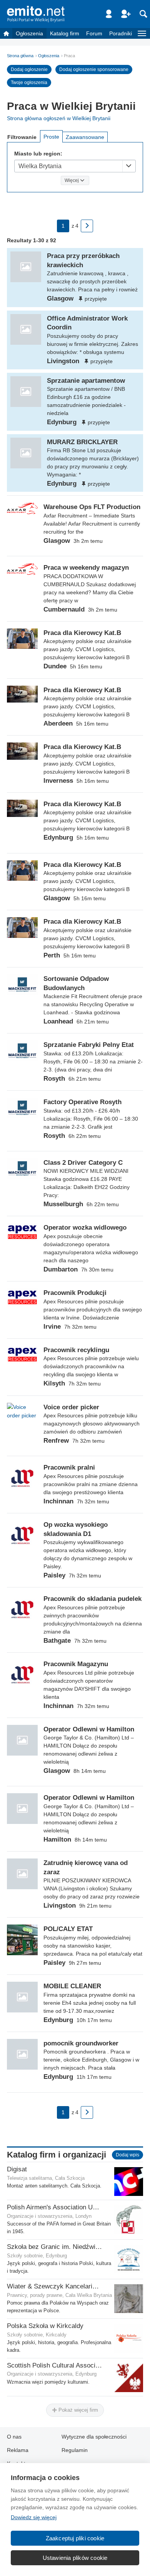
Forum (94, 33)
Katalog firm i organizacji (57, 2155)
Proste (51, 137)
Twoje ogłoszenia (29, 83)
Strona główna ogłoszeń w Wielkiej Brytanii (59, 118)
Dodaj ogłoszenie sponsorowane (94, 69)
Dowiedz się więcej (34, 2517)
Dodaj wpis (127, 2155)
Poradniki (121, 33)
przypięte (96, 299)
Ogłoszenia (29, 33)
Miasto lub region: (38, 154)
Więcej (72, 180)
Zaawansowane (85, 137)
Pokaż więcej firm (77, 2410)
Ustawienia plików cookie (75, 2558)
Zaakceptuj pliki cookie (75, 2538)
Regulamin (75, 2450)
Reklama (18, 2450)
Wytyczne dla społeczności (94, 2437)
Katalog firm (65, 33)
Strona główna (20, 56)
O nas (14, 2437)
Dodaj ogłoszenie (29, 69)
